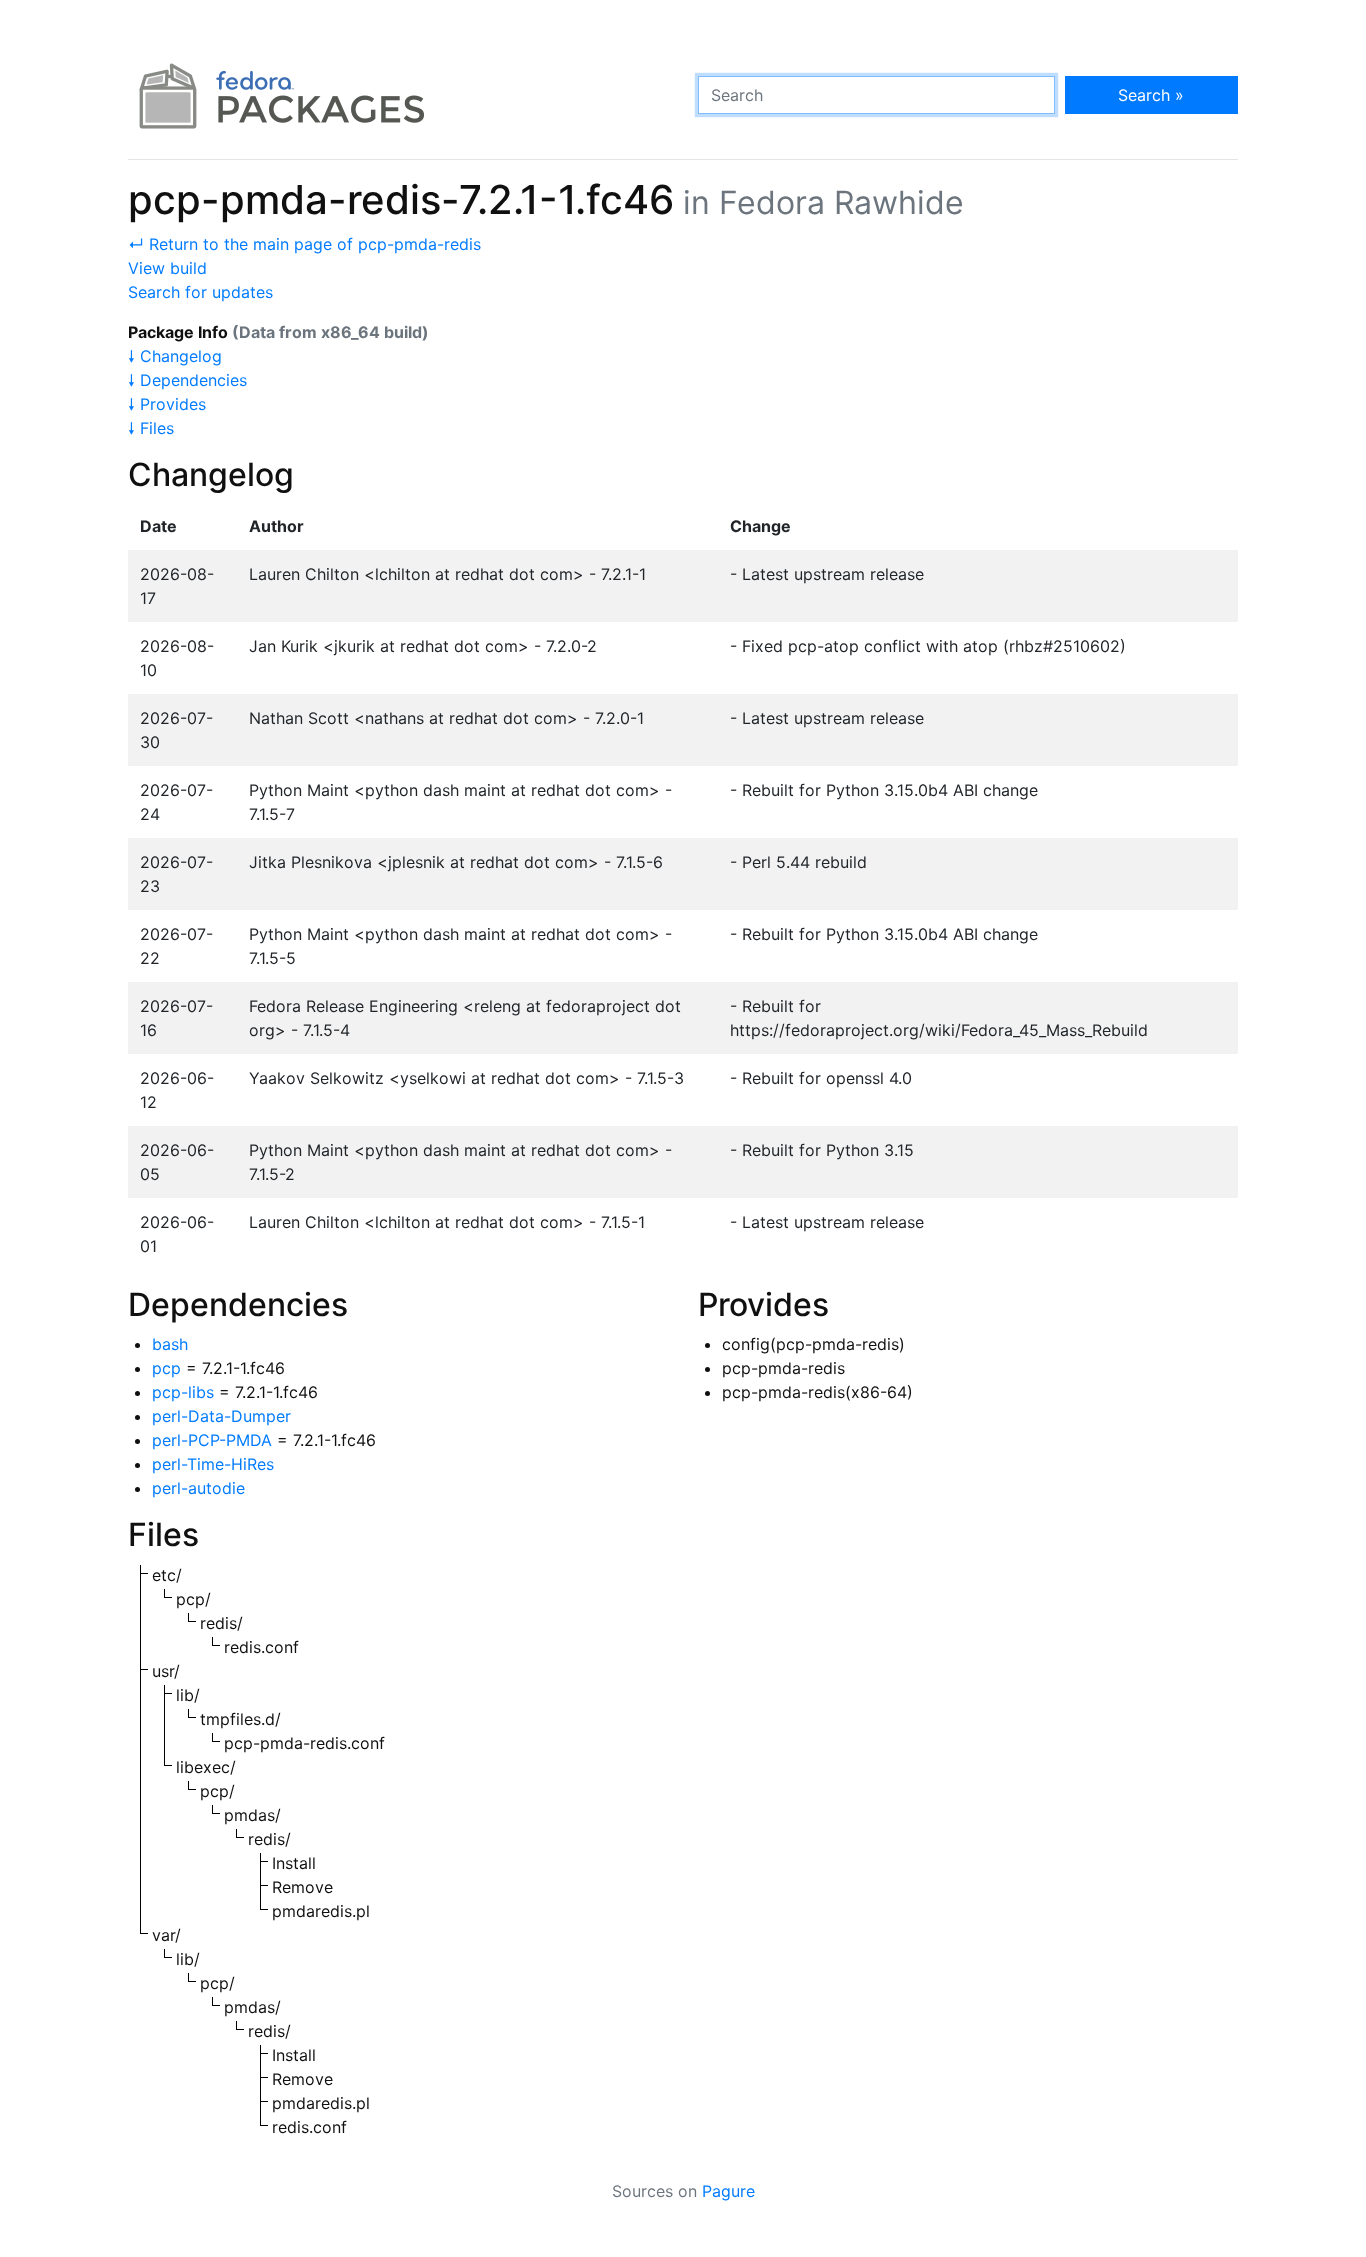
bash (170, 1344)
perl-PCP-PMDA (212, 1440)
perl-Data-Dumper (221, 1416)
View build (167, 268)
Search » (1151, 95)
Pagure (728, 2191)
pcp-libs (183, 1392)
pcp (166, 1368)
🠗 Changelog (175, 356)
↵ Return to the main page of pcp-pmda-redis (304, 244)
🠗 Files (151, 428)
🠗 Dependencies (187, 380)
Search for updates (200, 292)
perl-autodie (198, 1488)
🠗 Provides (167, 404)
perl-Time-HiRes (213, 1464)
